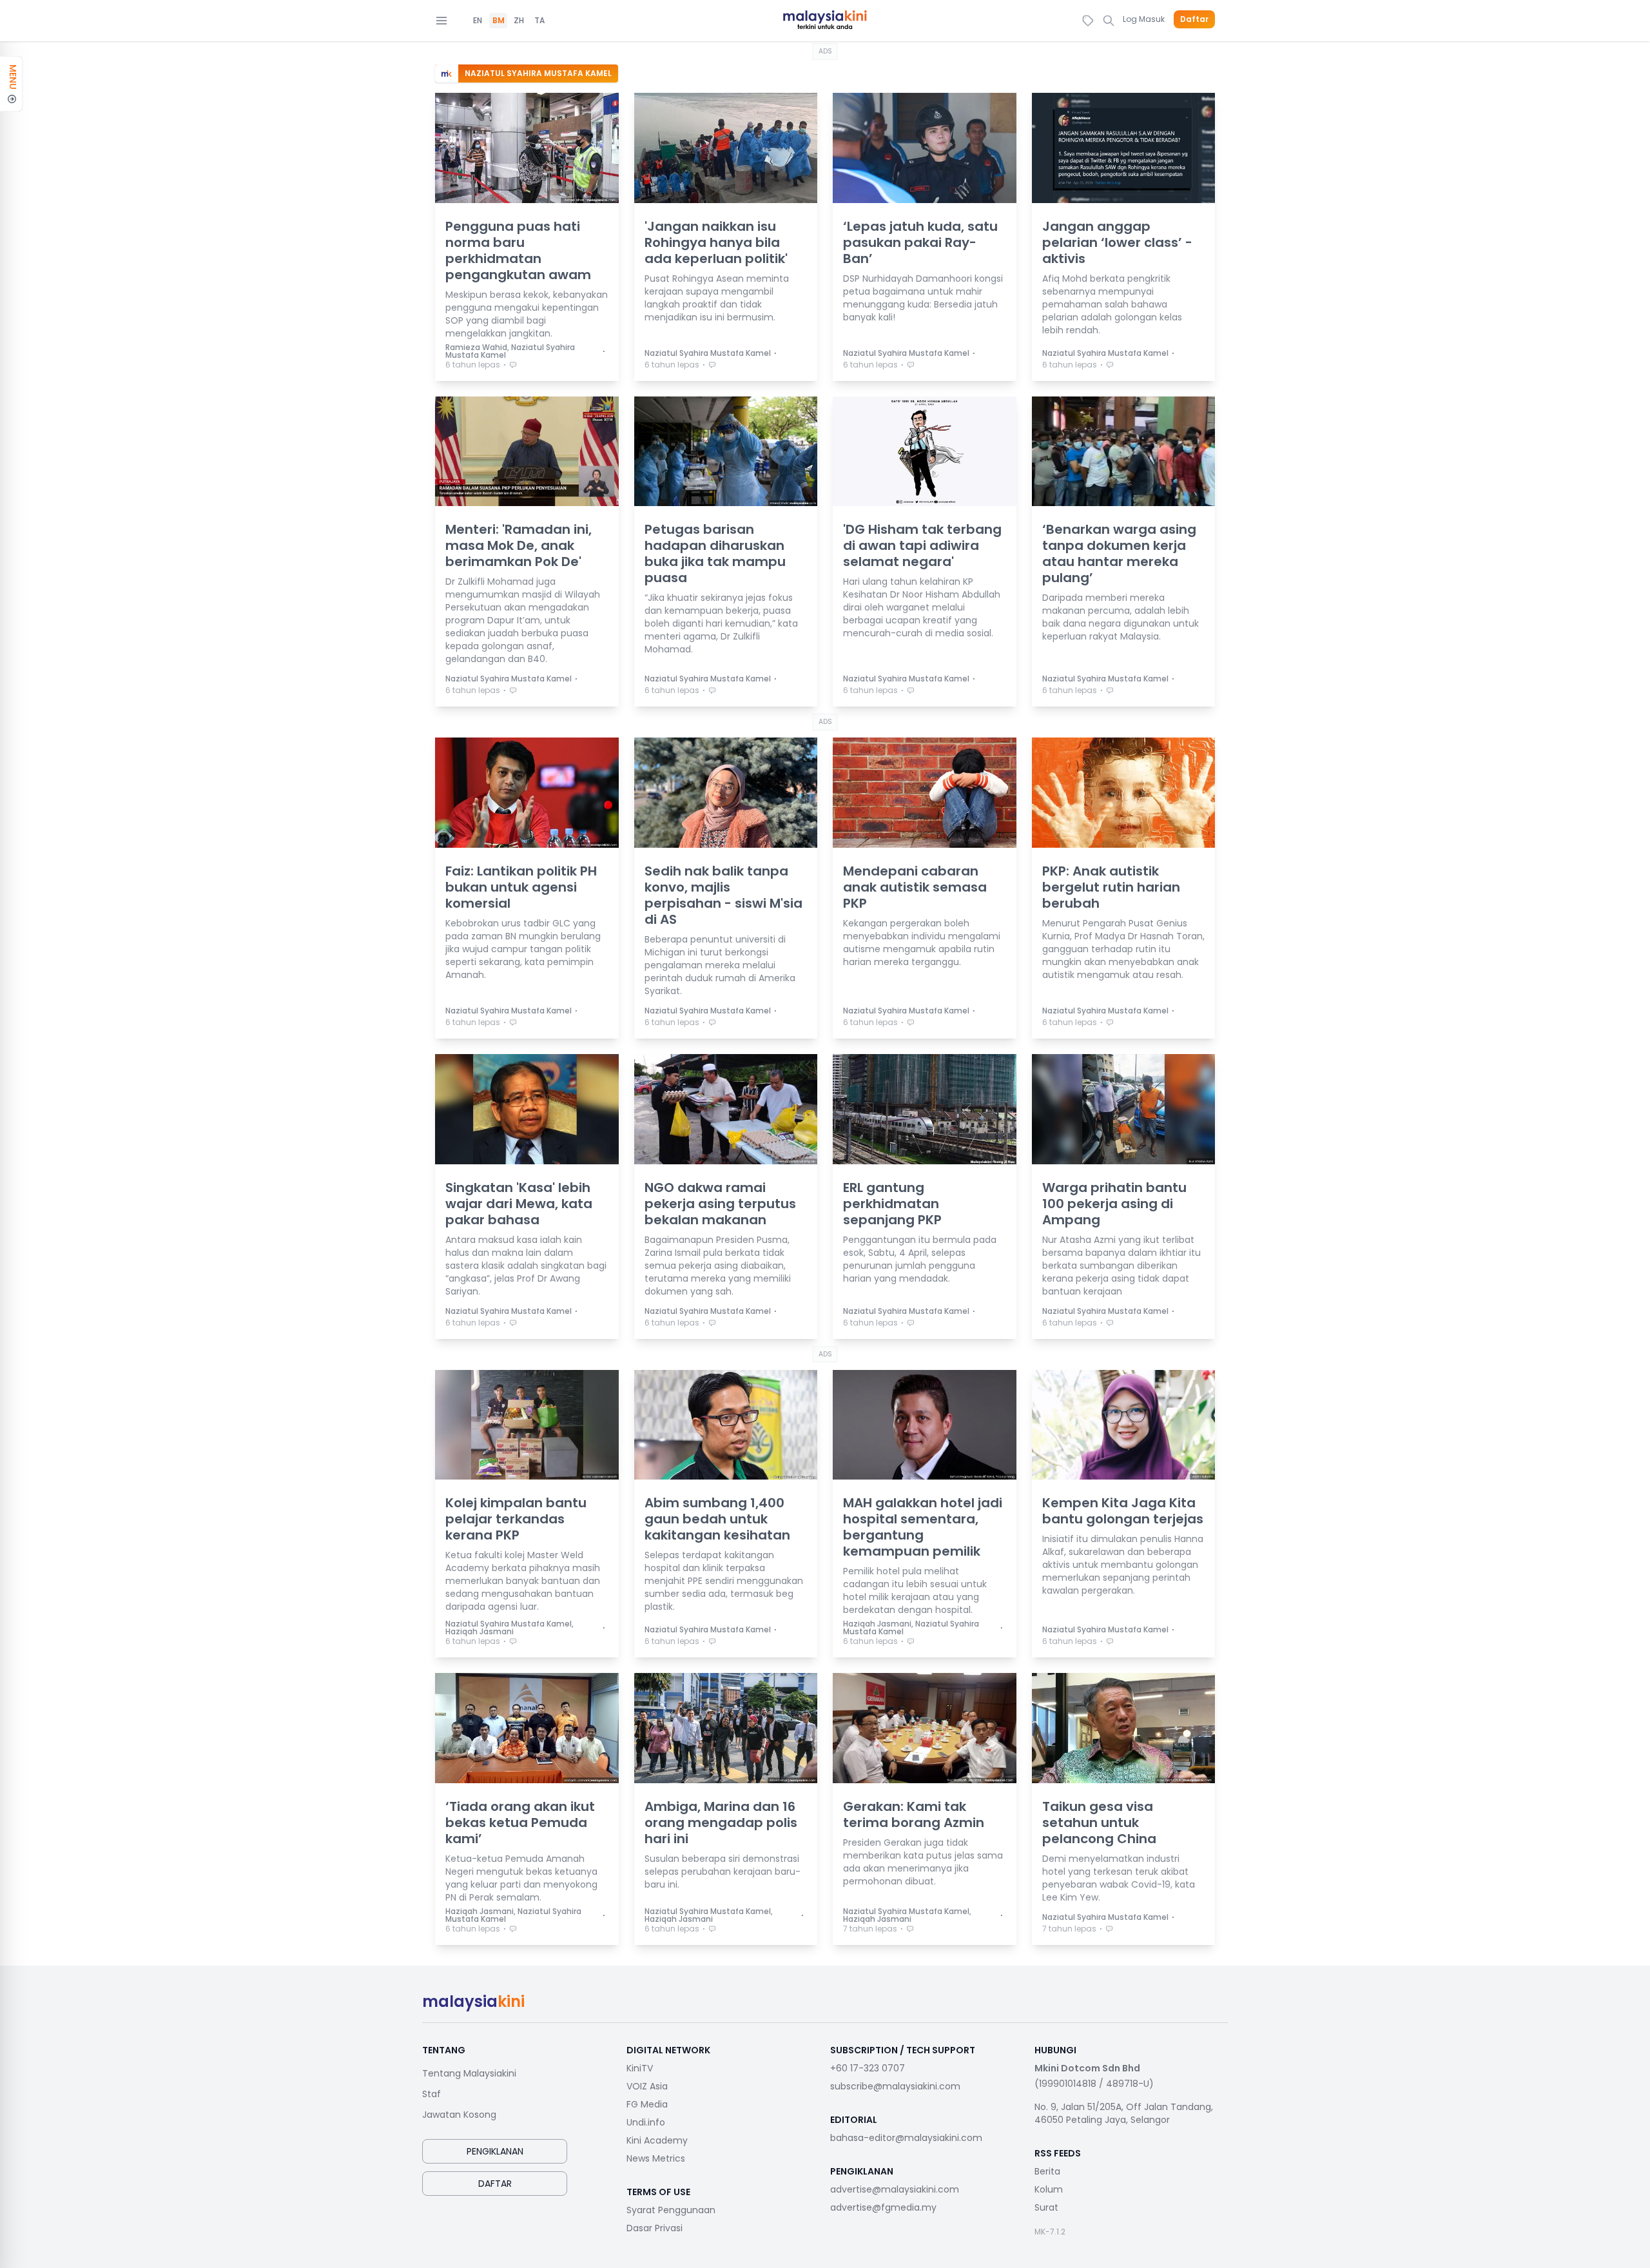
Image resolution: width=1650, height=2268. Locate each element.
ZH (519, 21)
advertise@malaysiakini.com (895, 2189)
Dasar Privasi (655, 2228)
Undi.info (646, 2122)
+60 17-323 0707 (868, 2068)
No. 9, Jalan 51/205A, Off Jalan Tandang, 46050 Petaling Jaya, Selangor (1124, 2113)
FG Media (647, 2104)
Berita (1047, 2171)
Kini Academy (657, 2140)
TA (539, 21)
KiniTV (640, 2068)
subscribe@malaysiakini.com (895, 2086)
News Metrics (656, 2158)
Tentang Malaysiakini (469, 2073)
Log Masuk (1144, 19)
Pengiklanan (495, 2151)
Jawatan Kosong (459, 2115)
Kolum (1049, 2189)
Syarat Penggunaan (671, 2210)
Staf (432, 2094)
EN (478, 21)
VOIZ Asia (647, 2086)
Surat (1046, 2207)
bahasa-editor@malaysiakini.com (906, 2138)
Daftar (1194, 19)
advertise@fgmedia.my (883, 2207)
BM (499, 21)
